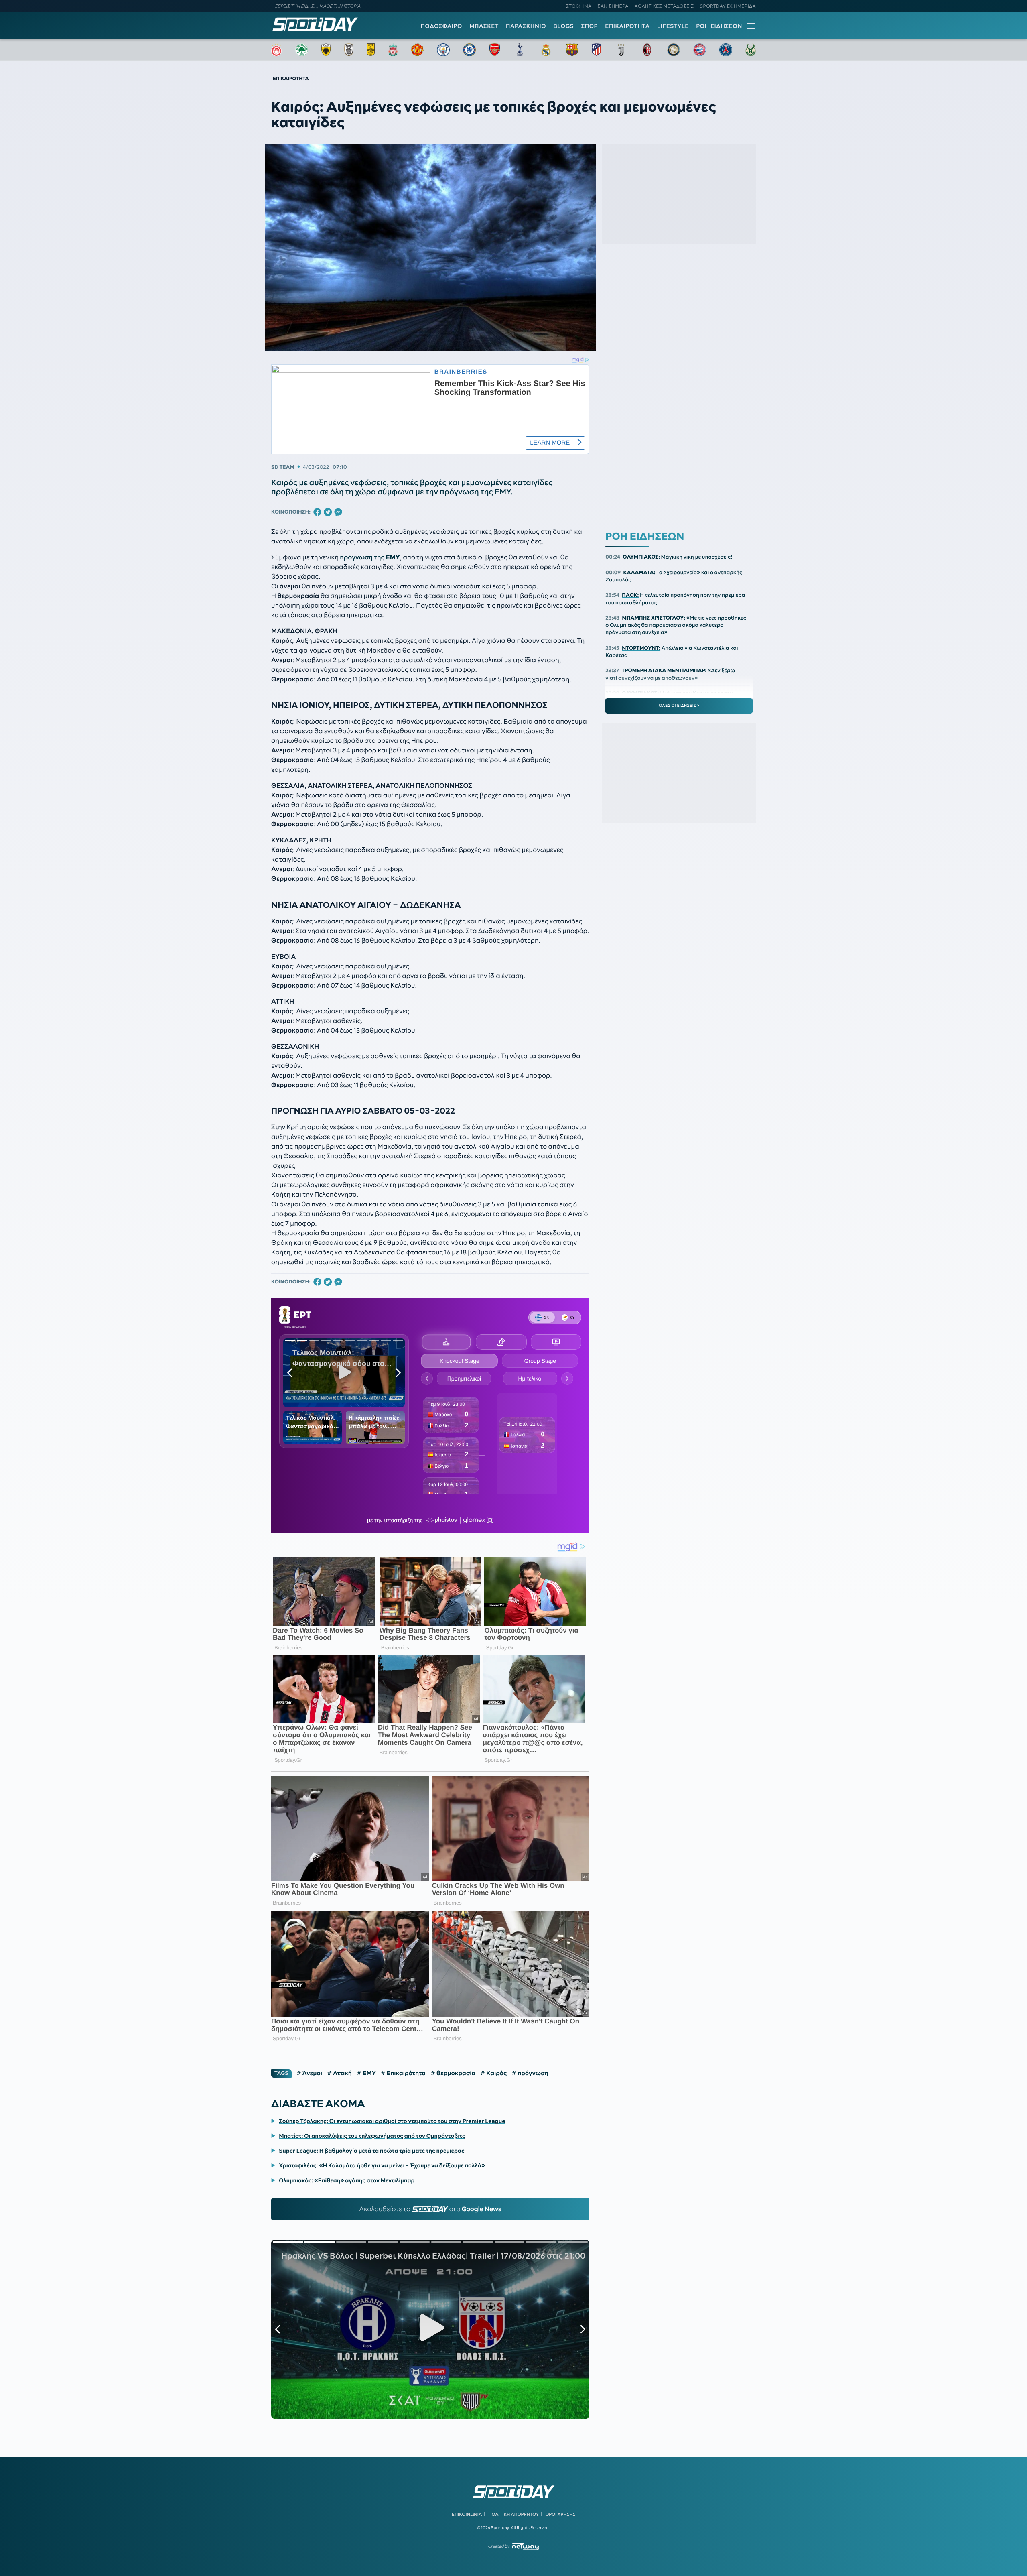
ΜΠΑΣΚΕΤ (484, 26)
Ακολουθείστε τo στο (430, 2209)
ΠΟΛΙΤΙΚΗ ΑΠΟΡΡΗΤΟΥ (514, 2514)
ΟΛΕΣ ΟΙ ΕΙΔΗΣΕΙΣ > (679, 706)
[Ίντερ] (674, 50)
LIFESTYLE (673, 26)
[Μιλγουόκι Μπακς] (751, 50)
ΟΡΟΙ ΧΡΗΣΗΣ (560, 2514)
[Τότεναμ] (520, 50)
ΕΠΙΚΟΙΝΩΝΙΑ (467, 2514)
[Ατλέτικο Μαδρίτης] (597, 50)
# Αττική (339, 2073)
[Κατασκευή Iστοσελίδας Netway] (525, 2547)
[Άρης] (371, 50)
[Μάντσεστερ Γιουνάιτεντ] (417, 50)
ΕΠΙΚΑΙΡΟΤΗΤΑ (627, 26)
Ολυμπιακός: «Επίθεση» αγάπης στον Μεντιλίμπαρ (347, 2180)
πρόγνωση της (370, 557)
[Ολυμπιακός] (276, 50)
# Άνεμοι (309, 2073)
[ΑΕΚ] (326, 50)
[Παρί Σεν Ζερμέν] (726, 50)
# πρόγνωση (530, 2073)
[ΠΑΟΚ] (349, 50)
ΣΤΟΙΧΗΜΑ (579, 6)
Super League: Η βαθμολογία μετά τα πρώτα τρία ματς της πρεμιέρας (372, 2151)
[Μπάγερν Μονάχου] (700, 50)
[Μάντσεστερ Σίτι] (443, 50)
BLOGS (563, 26)
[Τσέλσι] (469, 50)
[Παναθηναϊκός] (302, 50)
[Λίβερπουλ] (393, 50)
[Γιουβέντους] (621, 50)
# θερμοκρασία (453, 2073)
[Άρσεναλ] (494, 50)
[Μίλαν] (647, 50)
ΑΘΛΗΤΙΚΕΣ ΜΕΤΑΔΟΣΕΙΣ (664, 6)
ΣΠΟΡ (590, 26)
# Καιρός (493, 2073)
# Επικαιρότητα (403, 2073)
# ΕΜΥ (366, 2073)
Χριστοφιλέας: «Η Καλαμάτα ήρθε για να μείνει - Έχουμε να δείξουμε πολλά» (382, 2165)
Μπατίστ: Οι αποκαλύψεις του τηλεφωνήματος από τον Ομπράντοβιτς (372, 2136)
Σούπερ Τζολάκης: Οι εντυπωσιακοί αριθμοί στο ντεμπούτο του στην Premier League (392, 2121)
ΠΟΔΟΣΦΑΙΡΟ (441, 26)
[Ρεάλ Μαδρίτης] (546, 50)
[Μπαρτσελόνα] (572, 50)
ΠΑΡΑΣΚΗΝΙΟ (526, 26)
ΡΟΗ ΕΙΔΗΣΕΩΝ (719, 26)
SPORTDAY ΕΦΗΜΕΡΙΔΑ (728, 6)
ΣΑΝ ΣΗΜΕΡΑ (613, 6)
